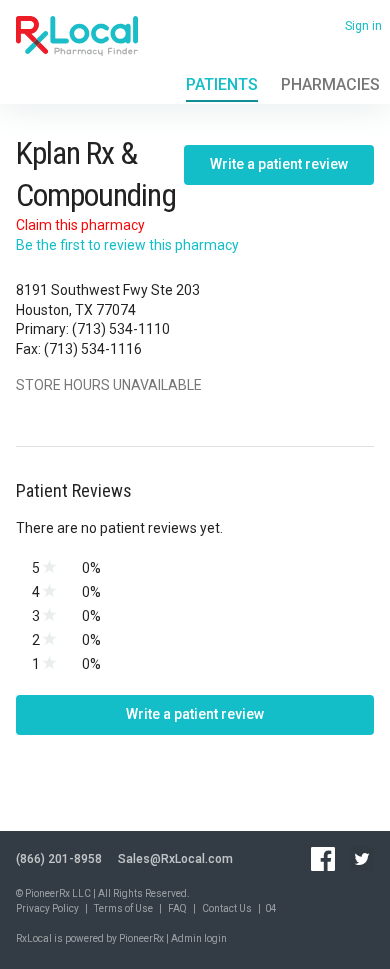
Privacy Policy (47, 908)
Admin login (199, 938)
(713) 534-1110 (121, 329)
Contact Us (227, 908)
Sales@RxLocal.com (175, 859)
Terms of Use (123, 908)
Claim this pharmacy (80, 225)
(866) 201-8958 (59, 859)
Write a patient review (279, 164)
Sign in (363, 26)
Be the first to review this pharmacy (127, 245)
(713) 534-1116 (93, 349)
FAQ (177, 908)
